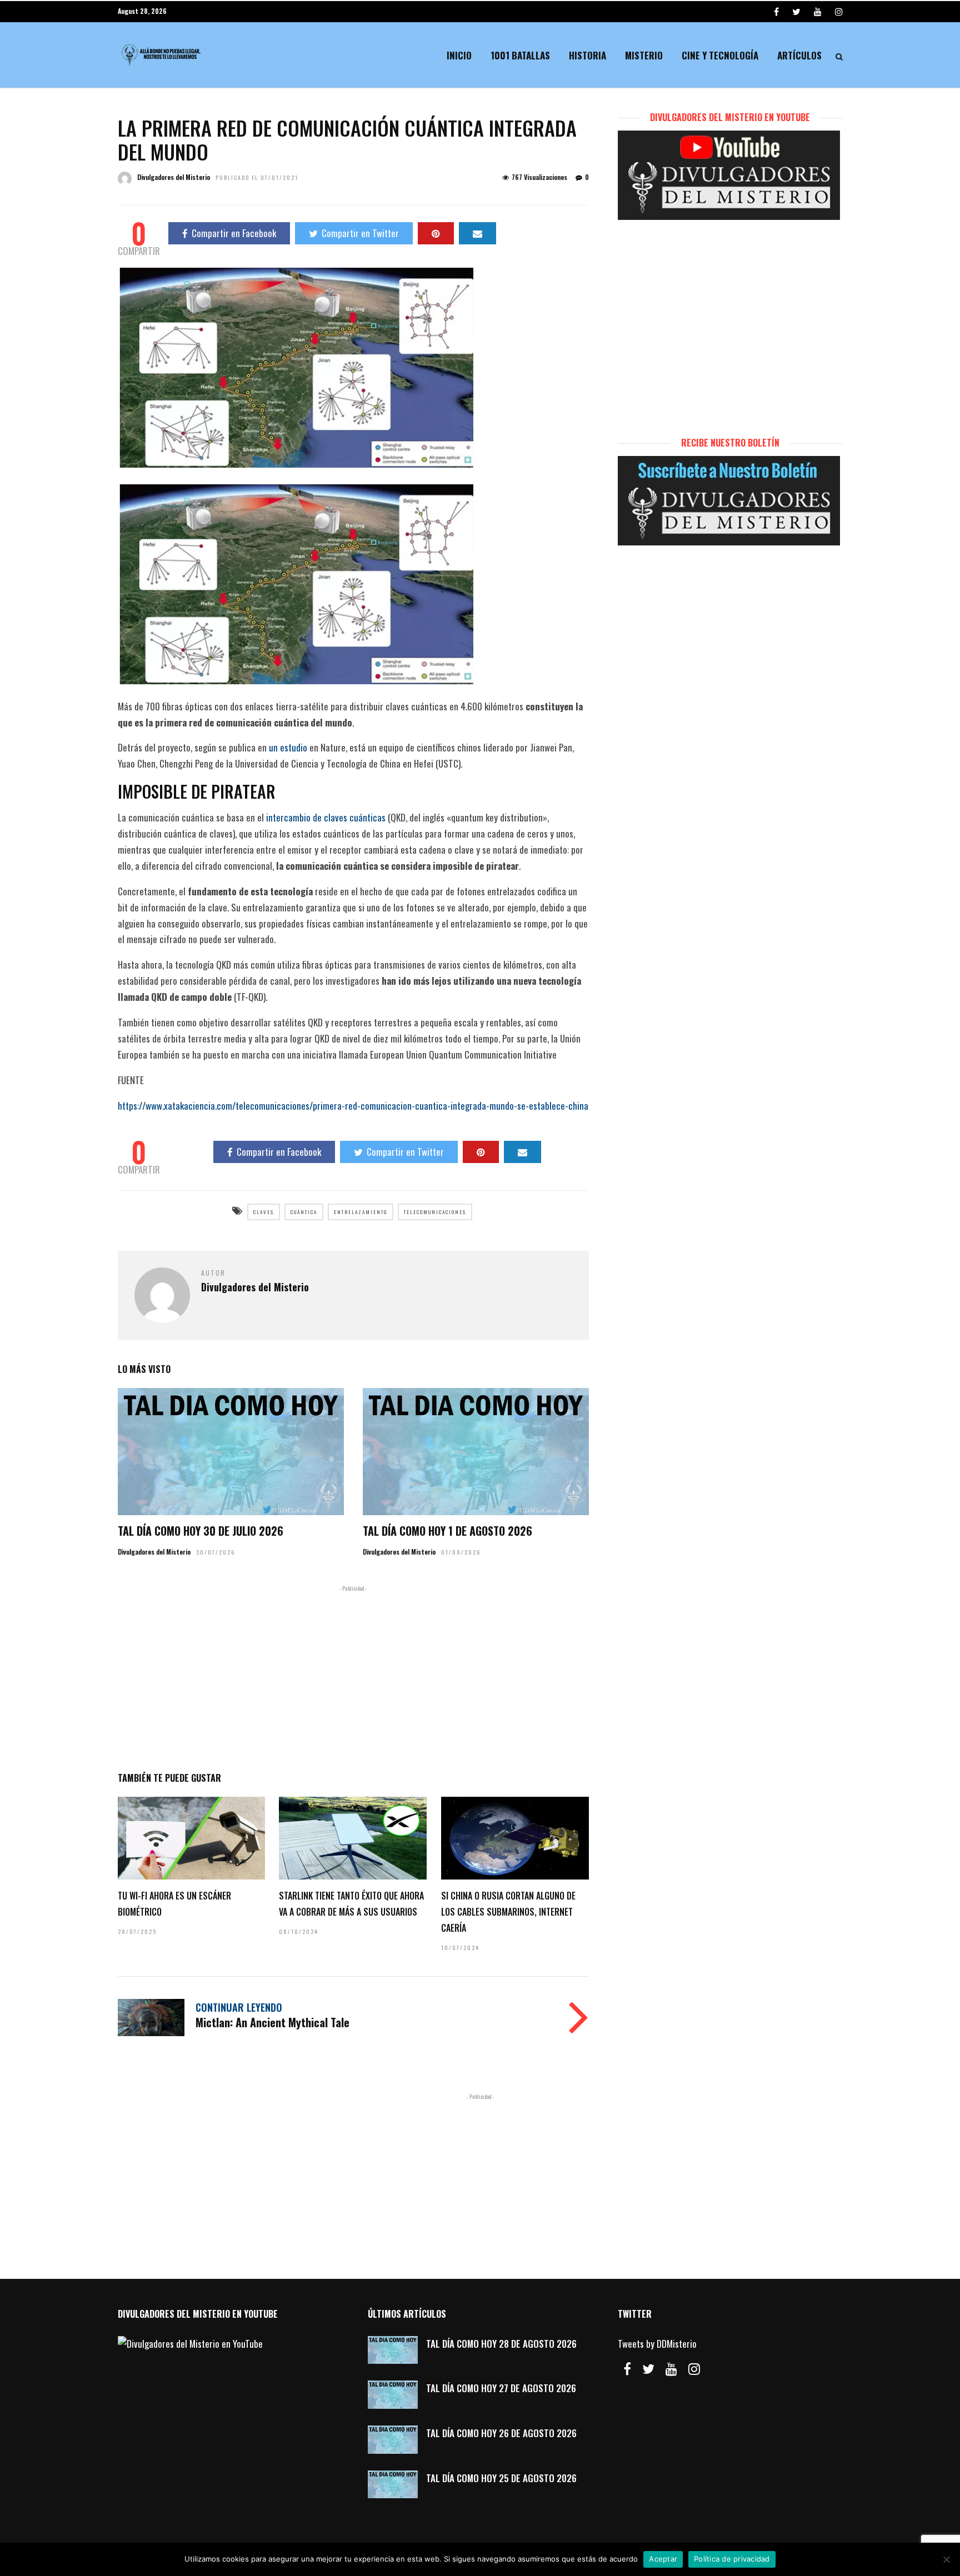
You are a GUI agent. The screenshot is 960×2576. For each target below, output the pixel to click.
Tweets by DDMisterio (657, 2344)
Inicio (459, 55)
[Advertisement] (353, 1676)
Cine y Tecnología (720, 55)
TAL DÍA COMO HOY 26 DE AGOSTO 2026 (501, 2433)
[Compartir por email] (477, 233)
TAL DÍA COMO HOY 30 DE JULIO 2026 (201, 1531)
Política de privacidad (732, 2559)
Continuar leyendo (239, 2007)
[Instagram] (839, 11)
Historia (587, 55)
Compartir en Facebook (234, 233)
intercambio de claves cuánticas (326, 817)
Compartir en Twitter (360, 233)
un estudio (288, 747)
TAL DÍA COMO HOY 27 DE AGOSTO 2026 (501, 2388)
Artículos (799, 55)
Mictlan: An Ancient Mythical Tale (272, 2022)
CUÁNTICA (304, 1212)
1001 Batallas (520, 55)
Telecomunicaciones (435, 1212)
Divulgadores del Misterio (174, 177)
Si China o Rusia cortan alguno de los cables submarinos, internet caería (508, 1912)
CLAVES (264, 1212)
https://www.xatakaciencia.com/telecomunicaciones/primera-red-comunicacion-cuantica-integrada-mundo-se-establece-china (353, 1106)
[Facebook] (627, 2369)
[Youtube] (818, 11)
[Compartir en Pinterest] (436, 233)
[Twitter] (648, 2369)
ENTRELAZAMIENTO (361, 1212)
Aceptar (663, 2559)
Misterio (644, 55)
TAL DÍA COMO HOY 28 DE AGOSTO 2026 (501, 2344)
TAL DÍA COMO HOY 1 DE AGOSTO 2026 (447, 1531)
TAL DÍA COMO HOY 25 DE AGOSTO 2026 (501, 2478)
